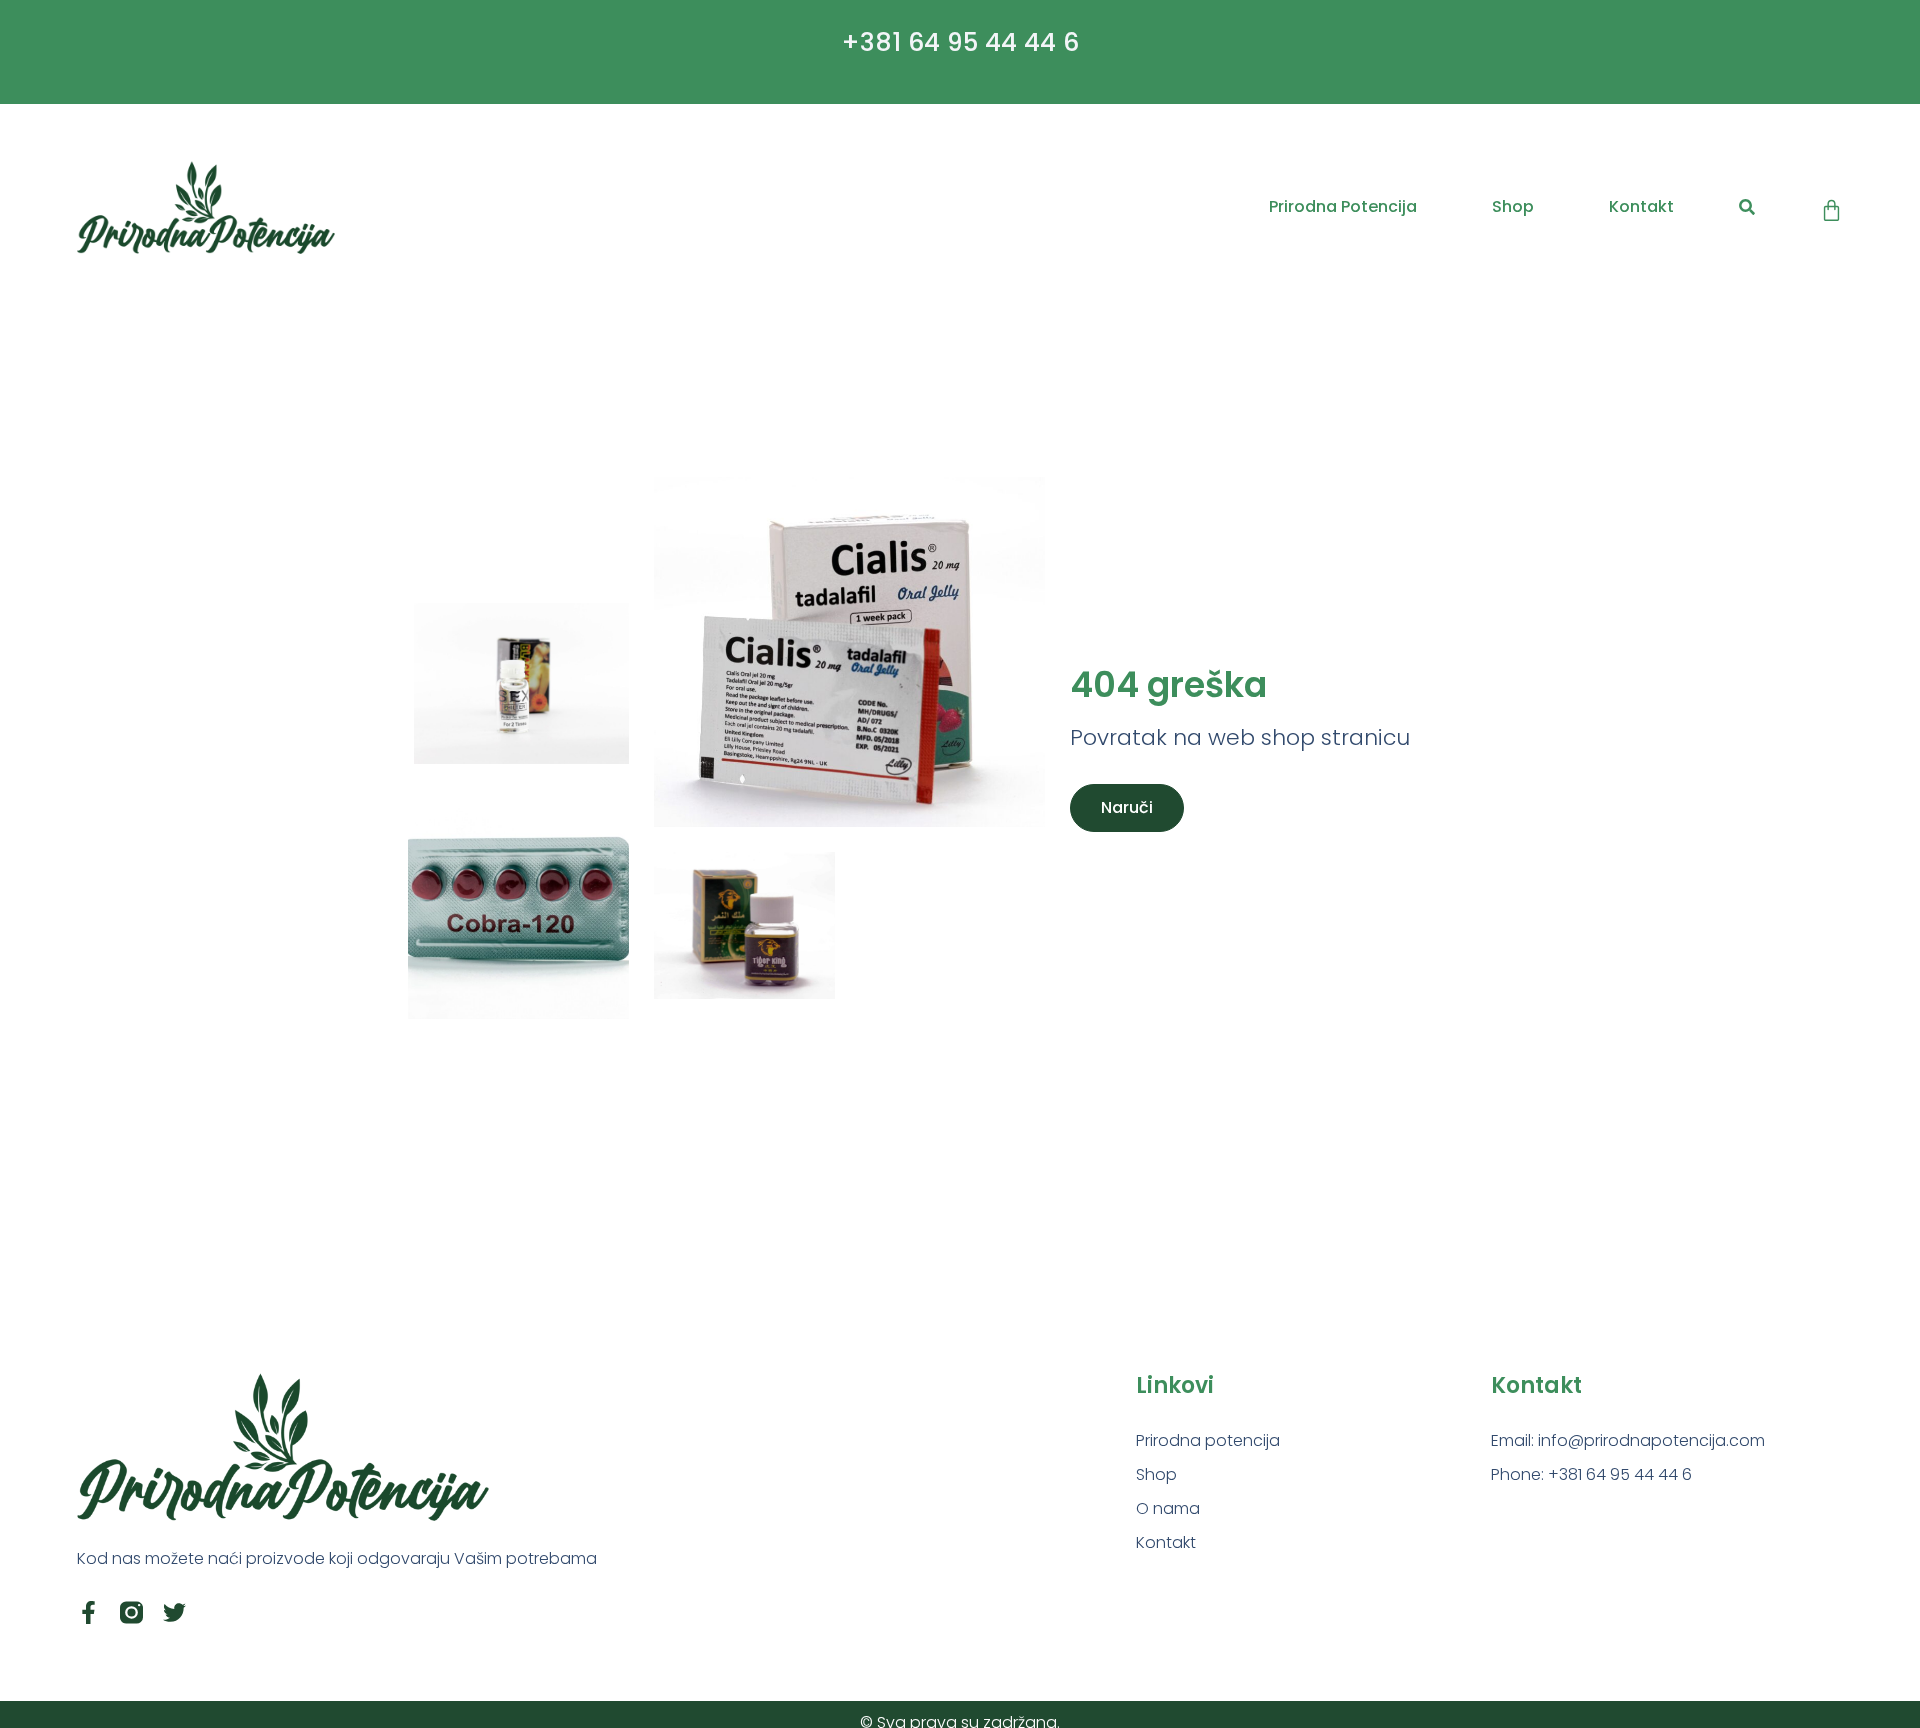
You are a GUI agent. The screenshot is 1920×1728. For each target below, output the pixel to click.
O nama (1168, 1508)
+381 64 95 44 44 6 (960, 42)
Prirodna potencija (1343, 206)
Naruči (1127, 807)
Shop (1513, 206)
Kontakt (1641, 206)
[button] (1746, 207)
